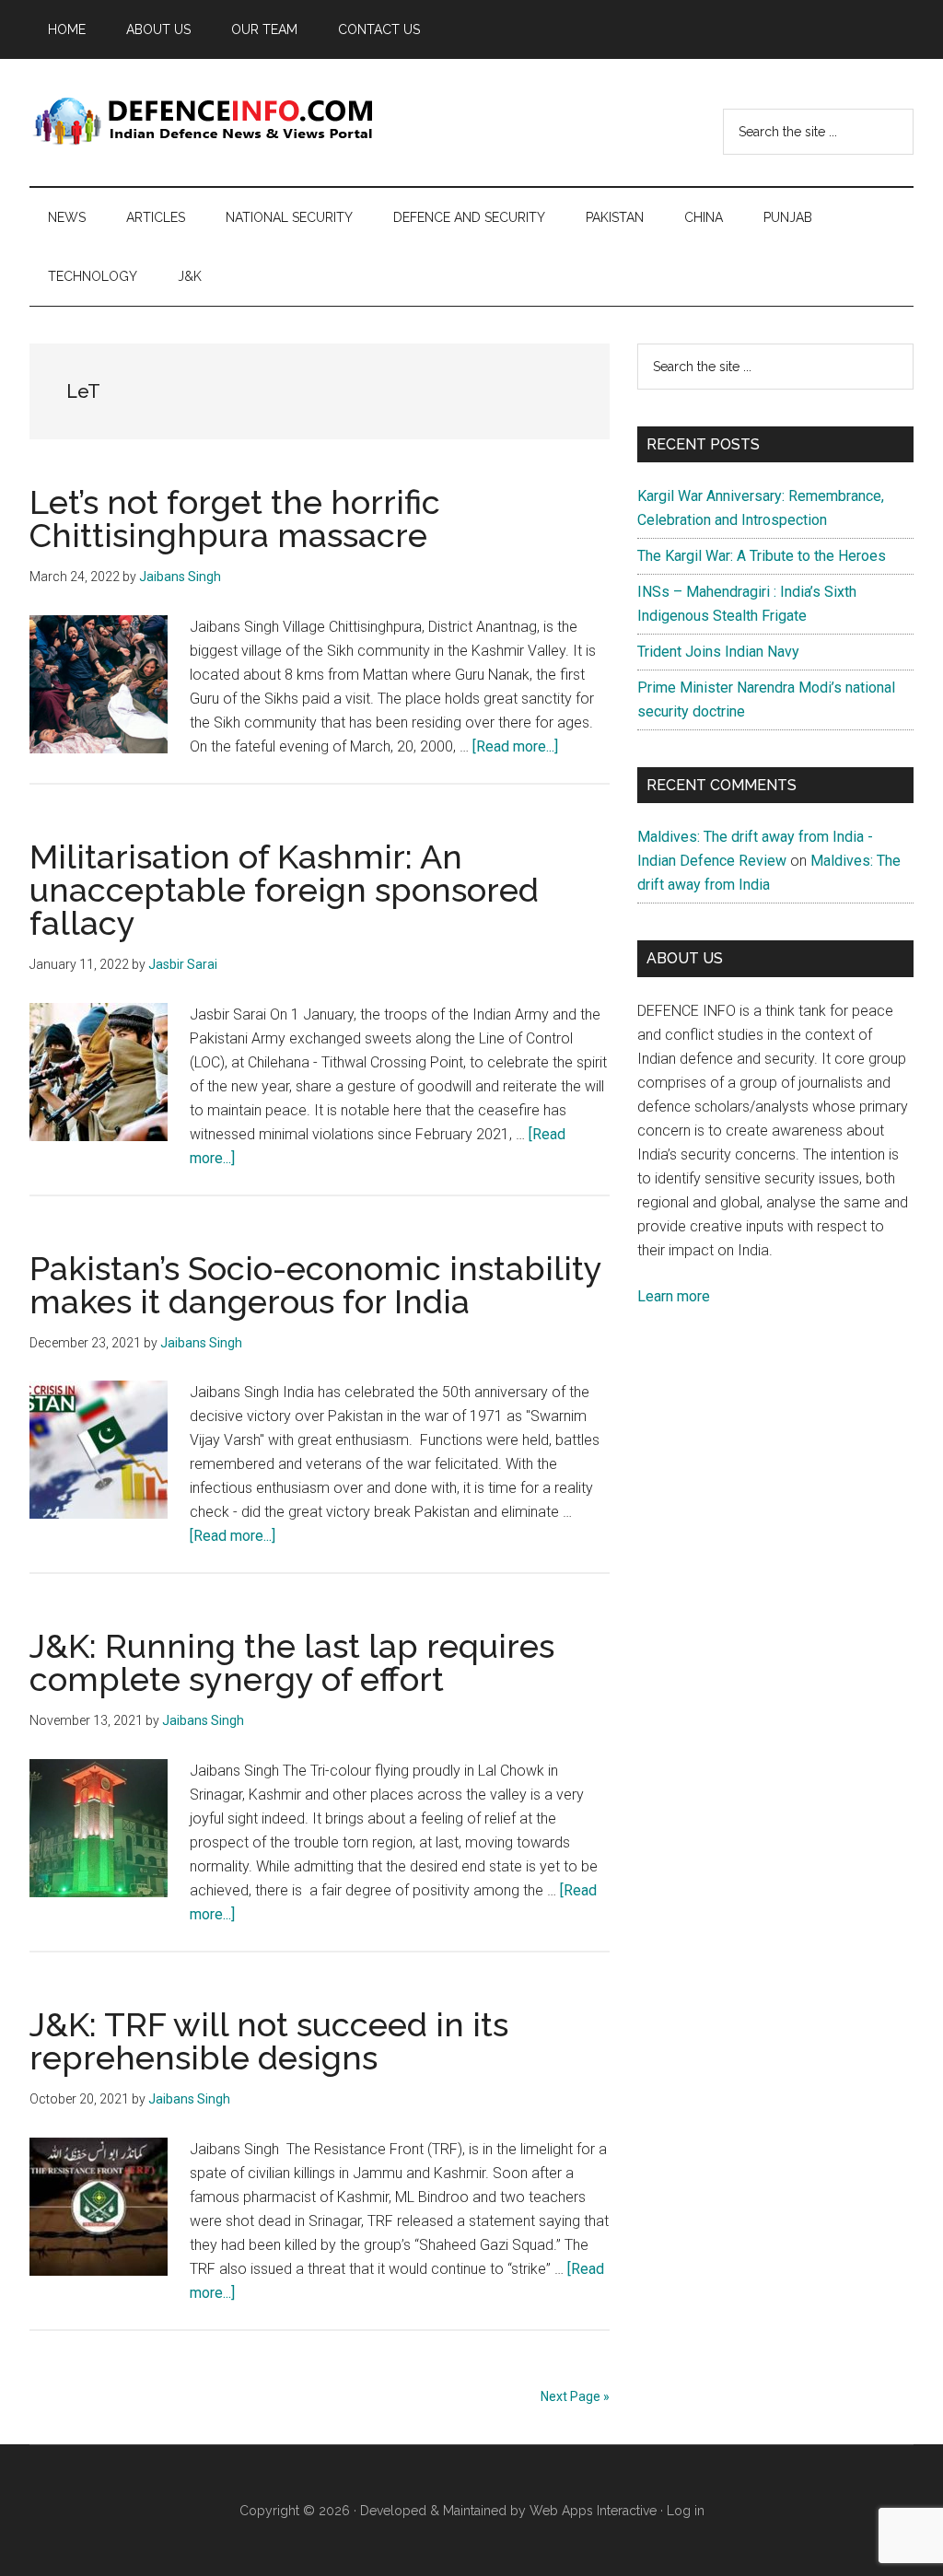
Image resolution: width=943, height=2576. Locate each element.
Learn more (674, 1296)
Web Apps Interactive (593, 2511)
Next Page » (575, 2396)
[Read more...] (515, 746)
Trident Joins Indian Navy (718, 652)
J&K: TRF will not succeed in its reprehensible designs (269, 2041)
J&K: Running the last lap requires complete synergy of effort (292, 1662)
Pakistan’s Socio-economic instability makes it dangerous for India (315, 1285)
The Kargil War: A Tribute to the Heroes (762, 556)
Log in (686, 2511)
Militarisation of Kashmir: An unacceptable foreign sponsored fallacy (284, 890)
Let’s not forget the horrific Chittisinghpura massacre (235, 519)
